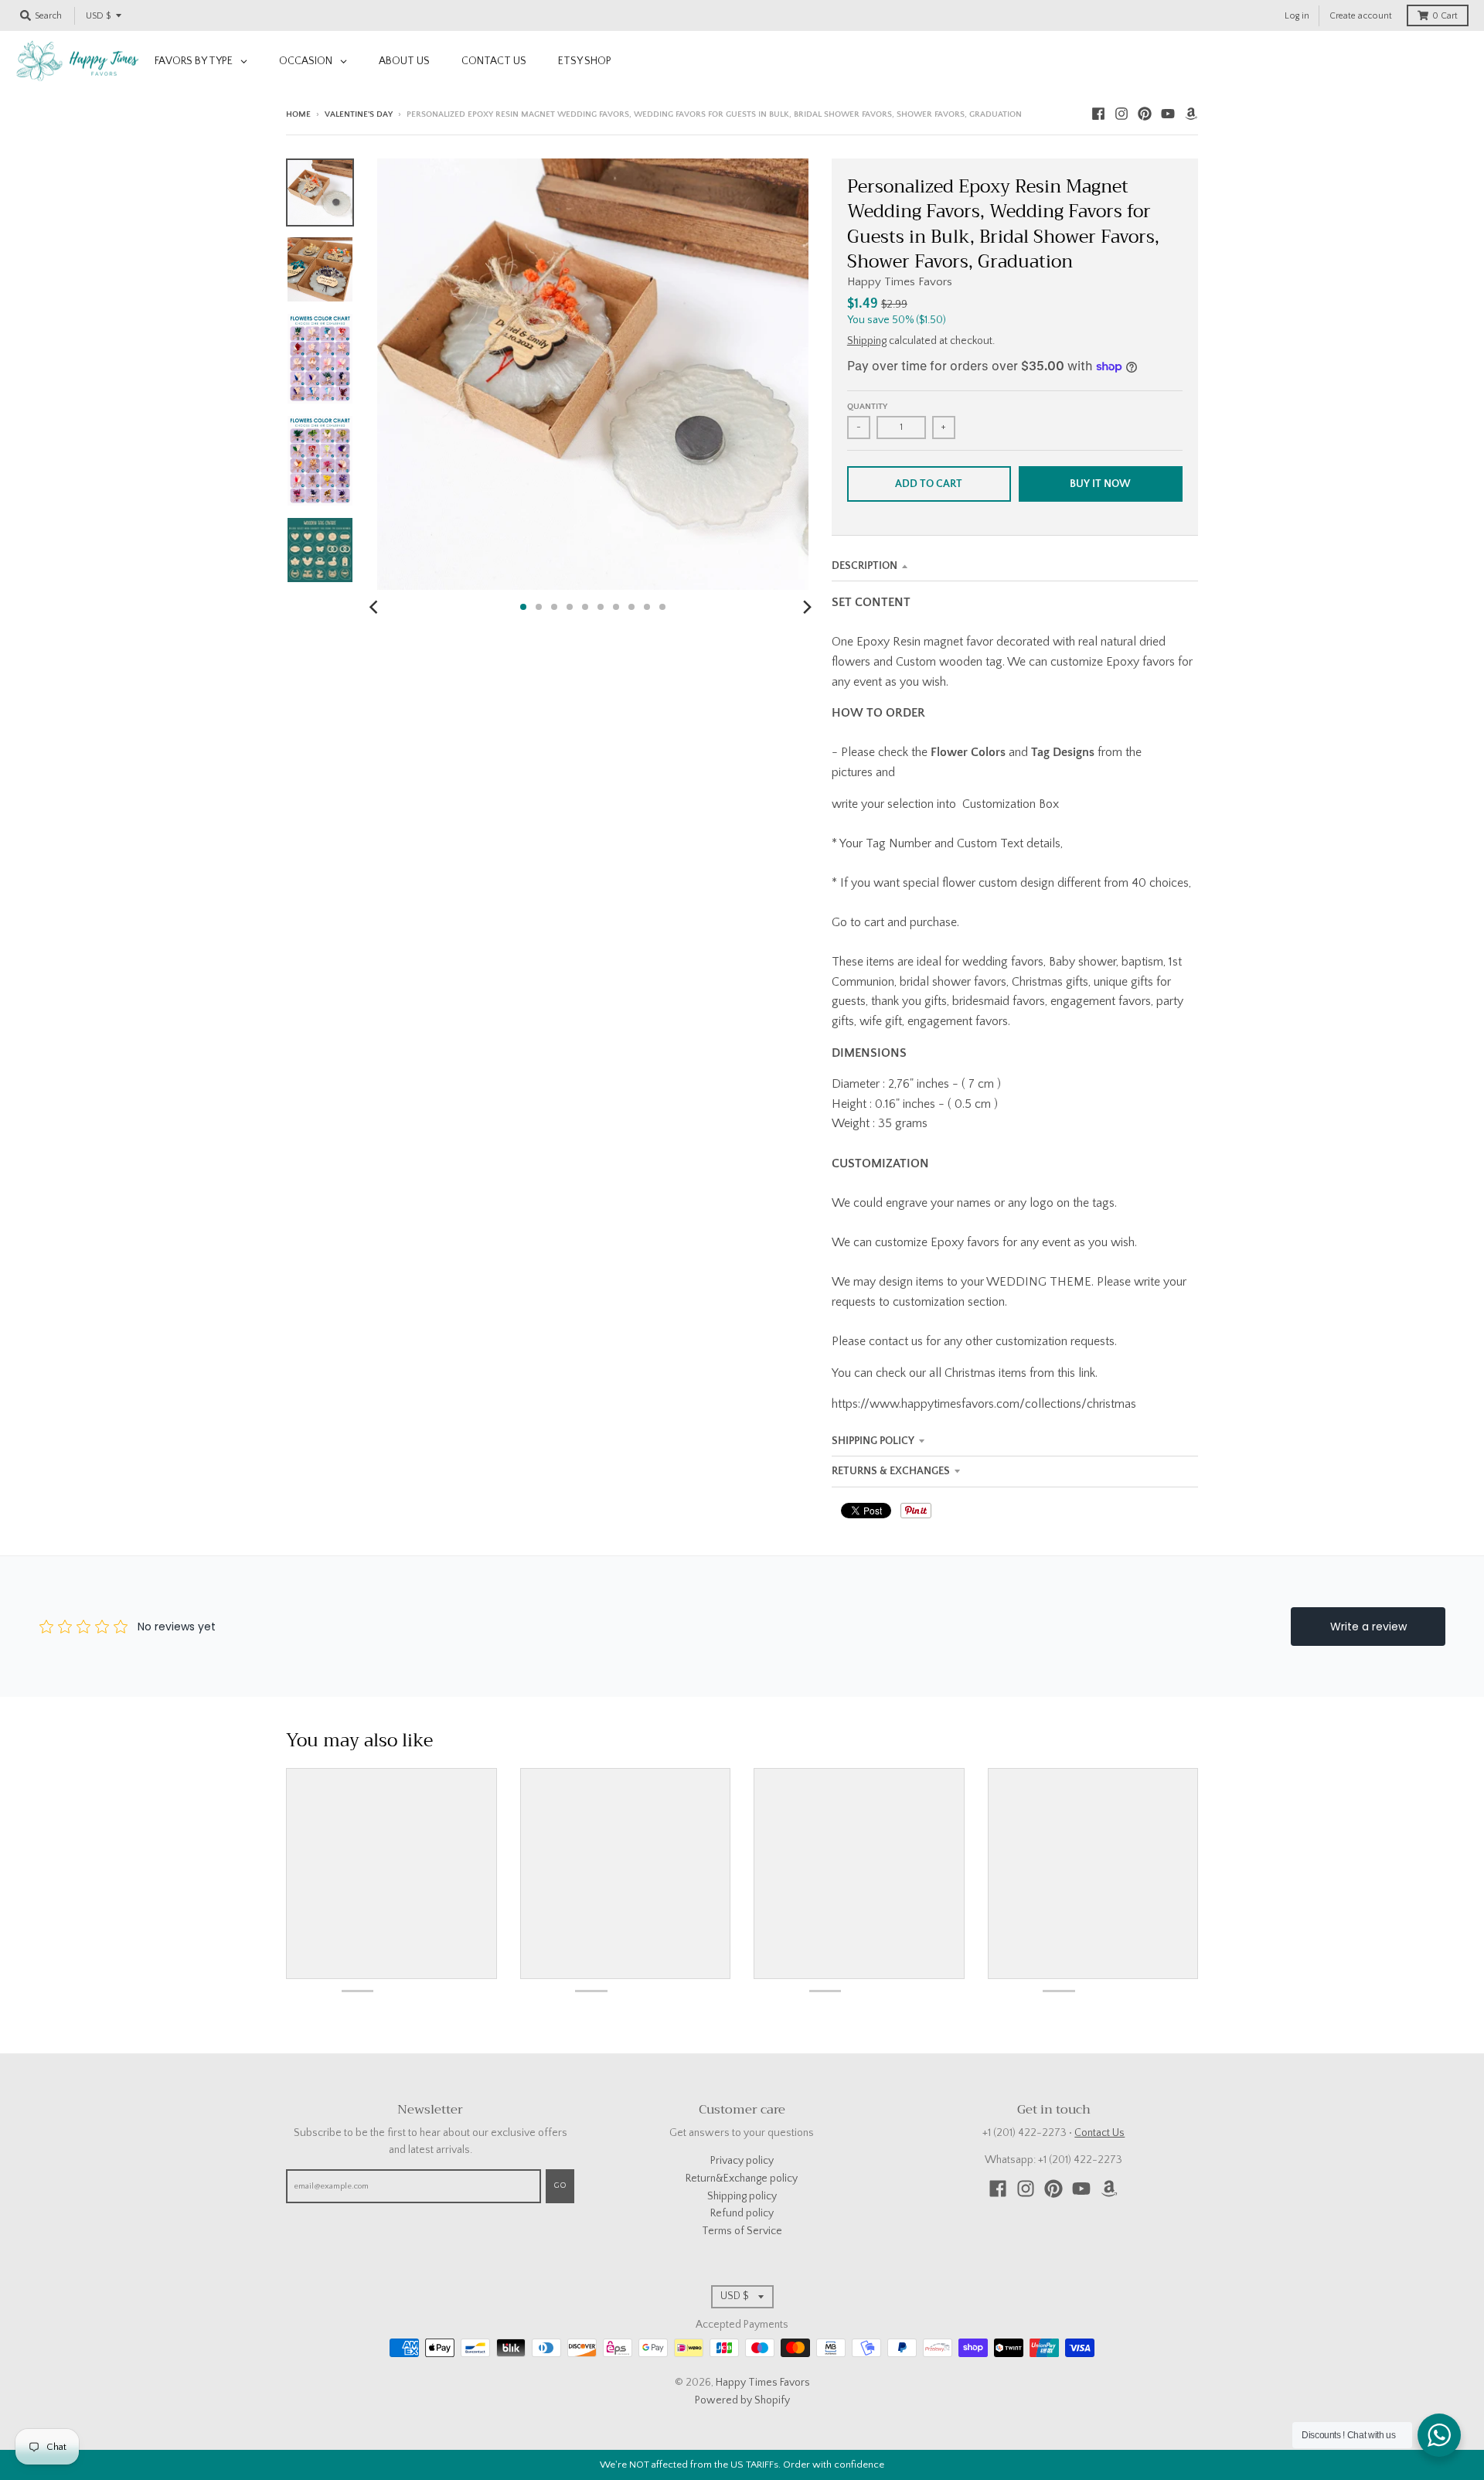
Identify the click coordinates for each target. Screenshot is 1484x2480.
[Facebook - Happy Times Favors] (1098, 114)
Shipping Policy (873, 1441)
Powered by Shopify (742, 2400)
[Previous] (376, 607)
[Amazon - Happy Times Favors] (1191, 114)
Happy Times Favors (900, 282)
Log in (1297, 16)
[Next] (807, 607)
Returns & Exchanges (891, 1471)
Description (865, 566)
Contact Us (1099, 2133)
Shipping (867, 341)
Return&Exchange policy (742, 2179)
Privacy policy (742, 2161)
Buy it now (1100, 484)
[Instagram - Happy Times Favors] (1122, 114)
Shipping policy (742, 2196)
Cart (1445, 16)
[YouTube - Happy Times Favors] (1168, 114)
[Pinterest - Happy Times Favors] (1145, 114)
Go (560, 2185)
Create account (1361, 16)
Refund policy (742, 2213)
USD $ (98, 16)
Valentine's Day (359, 114)
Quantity (867, 407)
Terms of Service (742, 2231)
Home (298, 114)
